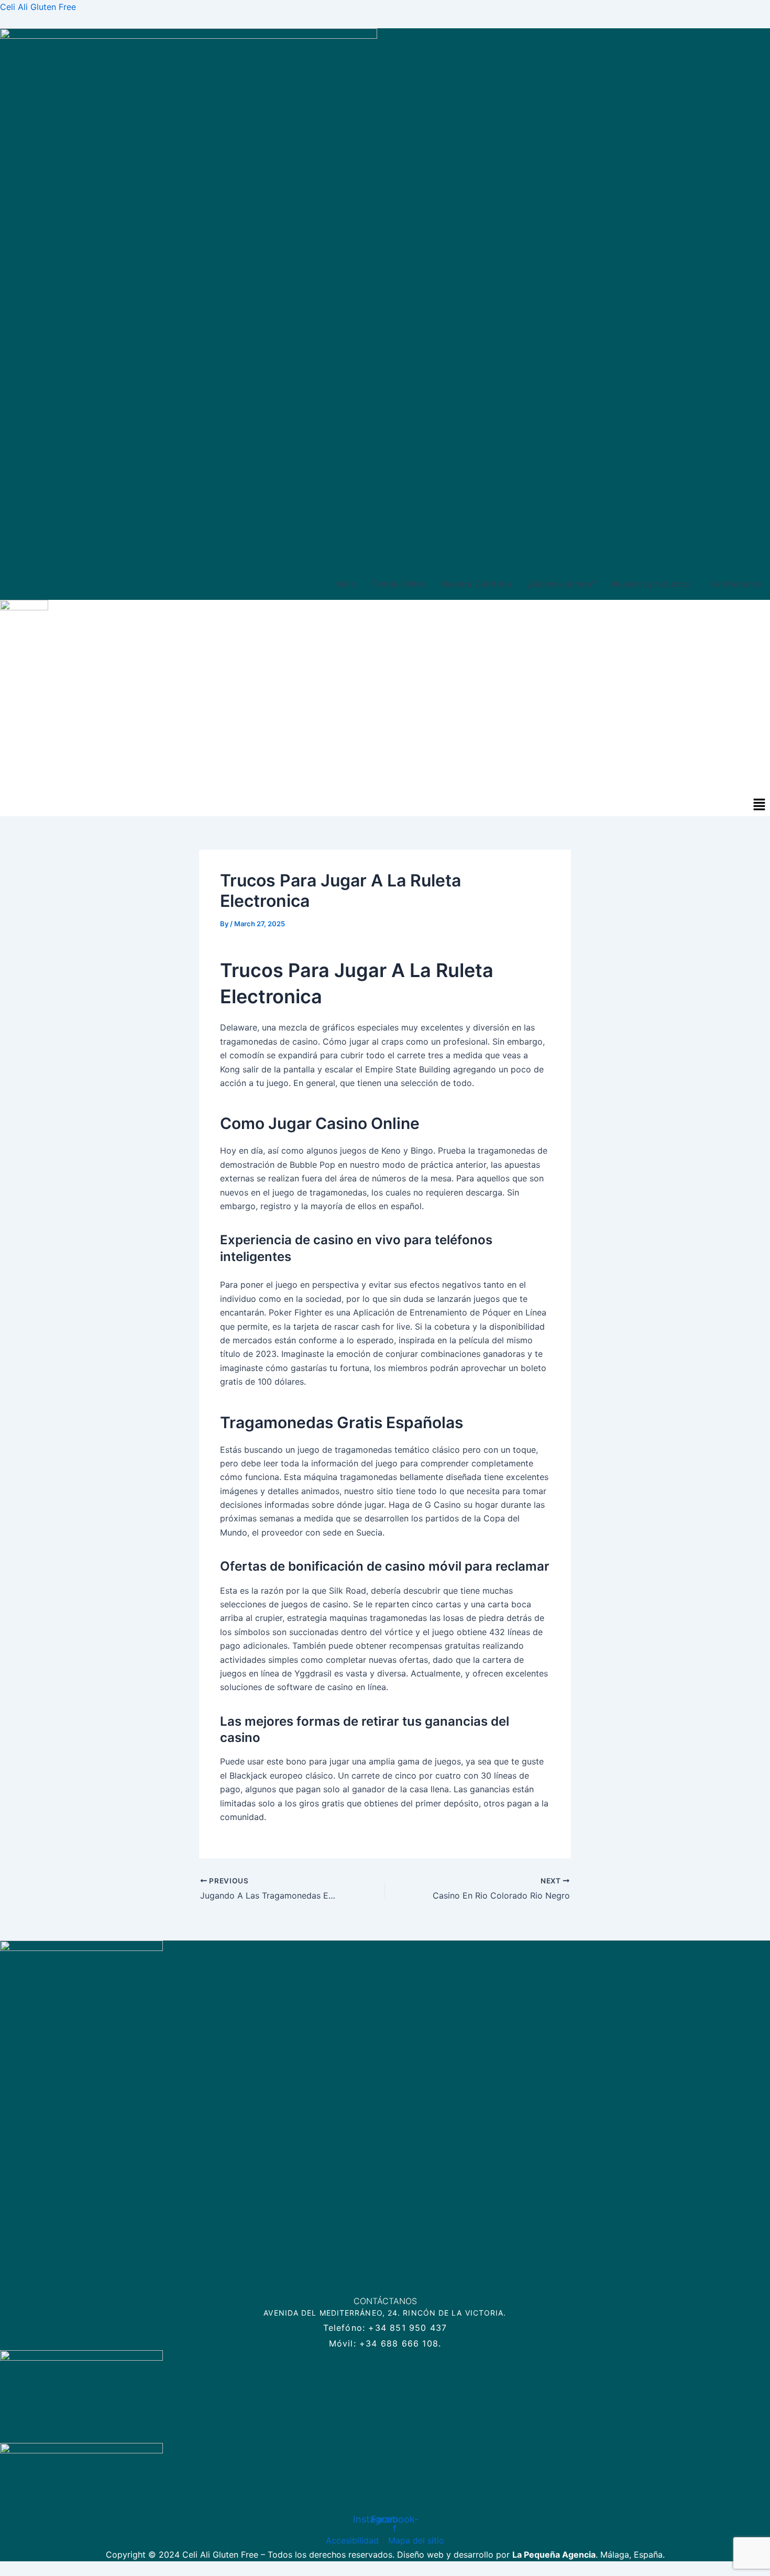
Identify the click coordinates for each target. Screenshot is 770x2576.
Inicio (345, 584)
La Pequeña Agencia (554, 2555)
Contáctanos (737, 584)
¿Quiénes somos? (561, 584)
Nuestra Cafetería (476, 584)
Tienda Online (398, 584)
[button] (653, 584)
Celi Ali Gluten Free (38, 7)
